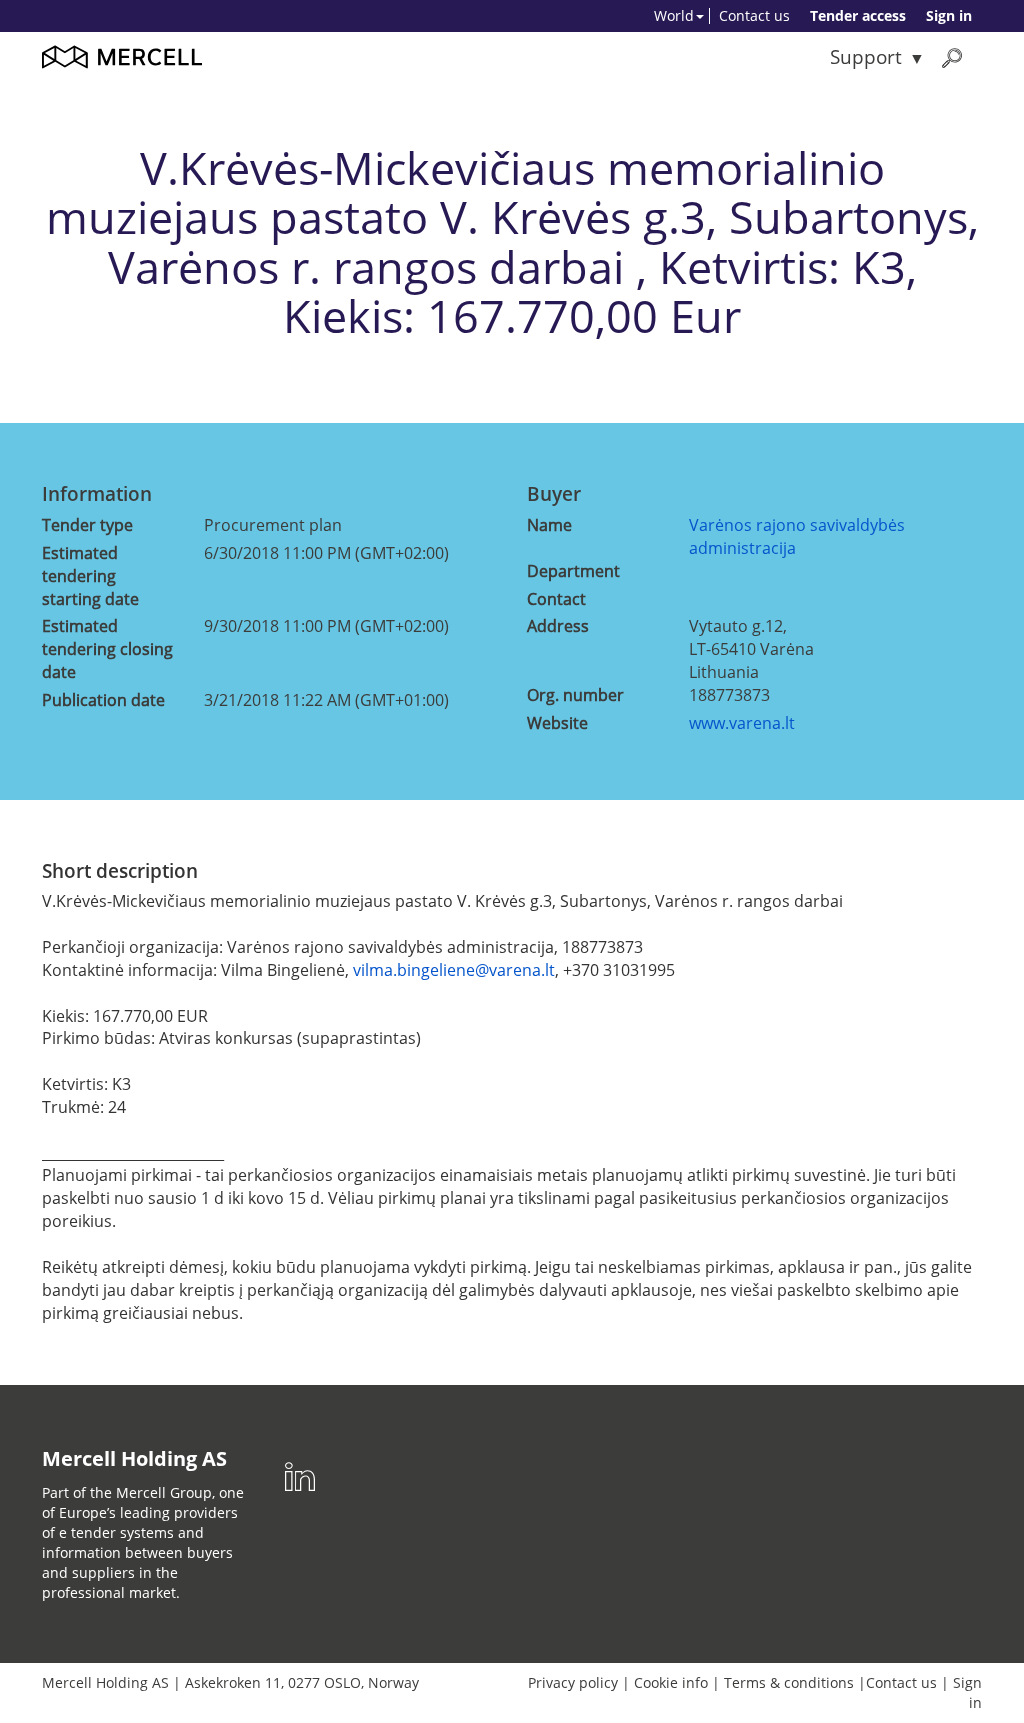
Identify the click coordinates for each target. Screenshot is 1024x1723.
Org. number (575, 695)
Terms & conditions (789, 1682)
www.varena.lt (742, 723)
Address (558, 626)
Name (549, 525)
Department (573, 571)
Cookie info (671, 1682)
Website (557, 723)
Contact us (754, 15)
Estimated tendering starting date (90, 576)
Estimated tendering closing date (107, 649)
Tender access (858, 15)
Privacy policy (573, 1682)
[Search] (952, 57)
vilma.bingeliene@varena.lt (454, 970)
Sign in (949, 15)
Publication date (103, 700)
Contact (556, 599)
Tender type (87, 525)
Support (866, 56)
